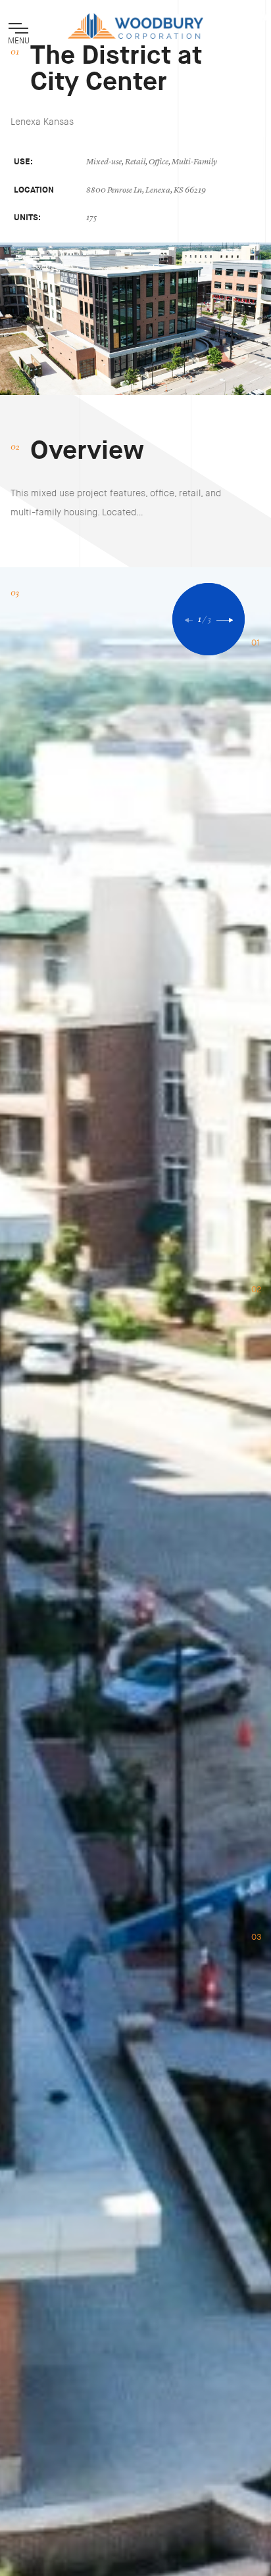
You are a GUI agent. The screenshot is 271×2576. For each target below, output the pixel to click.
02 (257, 1290)
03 (257, 1937)
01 (256, 643)
